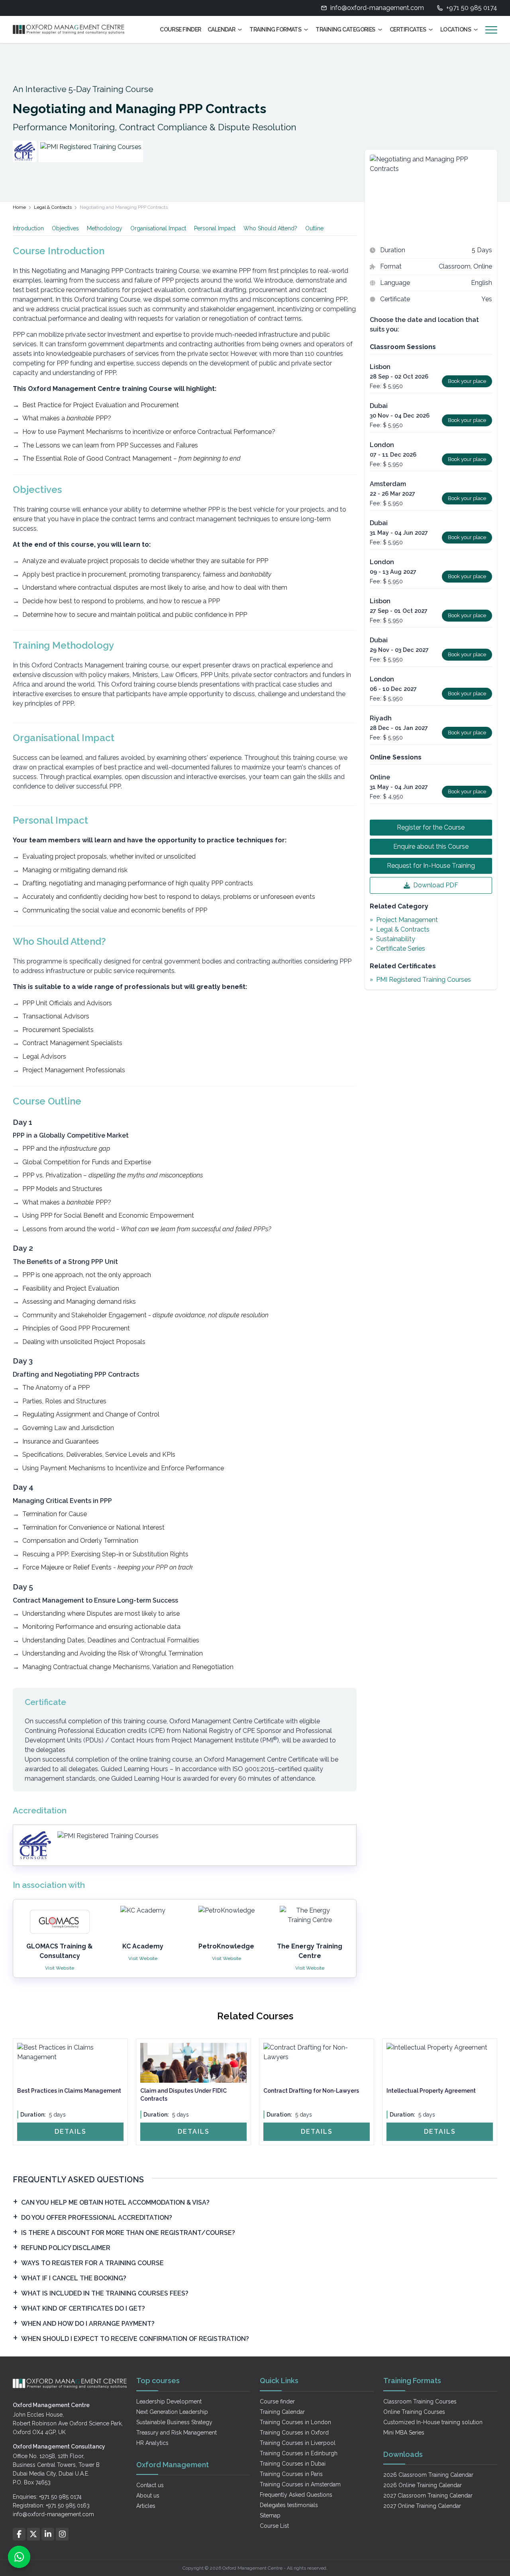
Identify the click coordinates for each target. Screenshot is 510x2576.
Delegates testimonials (289, 2505)
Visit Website (60, 1968)
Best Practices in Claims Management (69, 2091)
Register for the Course (431, 827)
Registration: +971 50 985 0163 (51, 2505)
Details (71, 2132)
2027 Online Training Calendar (422, 2506)
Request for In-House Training (431, 866)
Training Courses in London (295, 2422)
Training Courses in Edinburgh (299, 2453)
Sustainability (396, 939)
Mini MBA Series (404, 2433)
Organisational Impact (158, 228)
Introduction (28, 228)
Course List (274, 2526)
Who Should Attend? (270, 228)
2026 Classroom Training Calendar (428, 2475)
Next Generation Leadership (172, 2412)
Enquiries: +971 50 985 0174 (47, 2497)
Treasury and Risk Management (177, 2433)
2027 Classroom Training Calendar (428, 2496)
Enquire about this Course (431, 847)
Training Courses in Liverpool (298, 2443)
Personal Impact (215, 228)
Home (19, 207)
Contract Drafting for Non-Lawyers (311, 2091)
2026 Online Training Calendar (423, 2485)
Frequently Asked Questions (296, 2495)
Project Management (407, 920)
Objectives (65, 228)
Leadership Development (169, 2401)
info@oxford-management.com (377, 8)
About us (148, 2496)
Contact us (150, 2485)
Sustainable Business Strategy (174, 2422)
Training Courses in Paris (291, 2474)
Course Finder (180, 29)
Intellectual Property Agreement (431, 2091)
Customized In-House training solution (433, 2422)
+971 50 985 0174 (472, 8)
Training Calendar (282, 2412)
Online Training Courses (414, 2412)
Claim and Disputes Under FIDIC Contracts (183, 2095)
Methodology (105, 228)
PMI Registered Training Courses (424, 980)
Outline (314, 228)
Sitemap (270, 2515)
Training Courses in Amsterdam (300, 2484)
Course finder (277, 2401)
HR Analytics (152, 2443)
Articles (146, 2506)
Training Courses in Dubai (293, 2464)
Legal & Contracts (53, 207)
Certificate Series (401, 949)
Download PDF (436, 885)
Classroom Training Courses (420, 2401)
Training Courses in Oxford (294, 2433)
